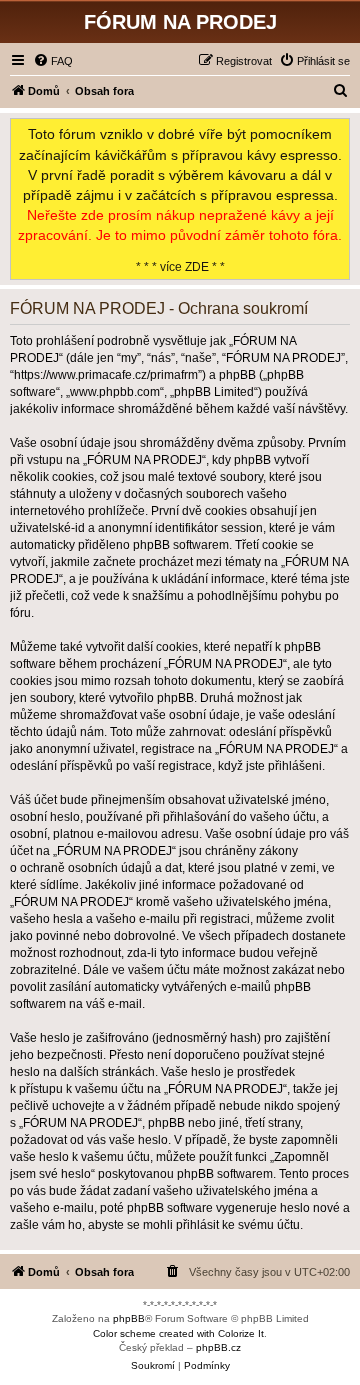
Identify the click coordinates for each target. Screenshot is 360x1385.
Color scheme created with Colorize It (178, 1333)
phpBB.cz (218, 1347)
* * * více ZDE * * (180, 199)
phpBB (129, 1318)
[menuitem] (53, 61)
